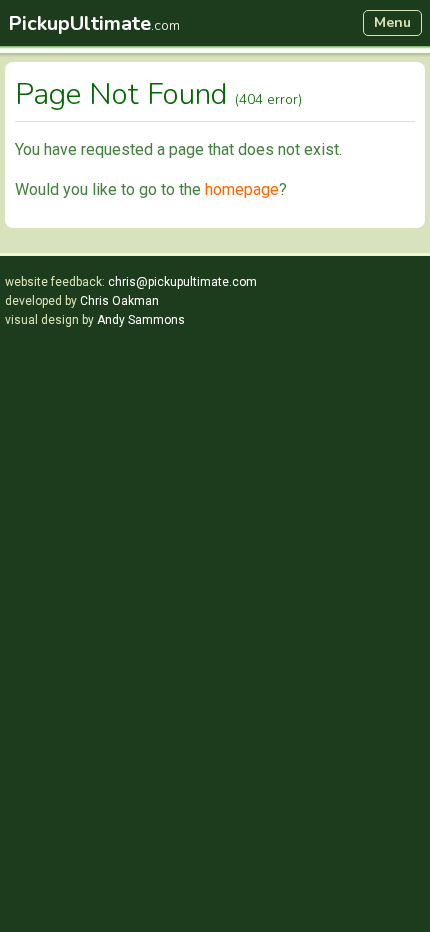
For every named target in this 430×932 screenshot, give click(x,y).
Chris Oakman (119, 301)
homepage (242, 189)
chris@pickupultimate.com (182, 282)
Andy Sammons (141, 320)
